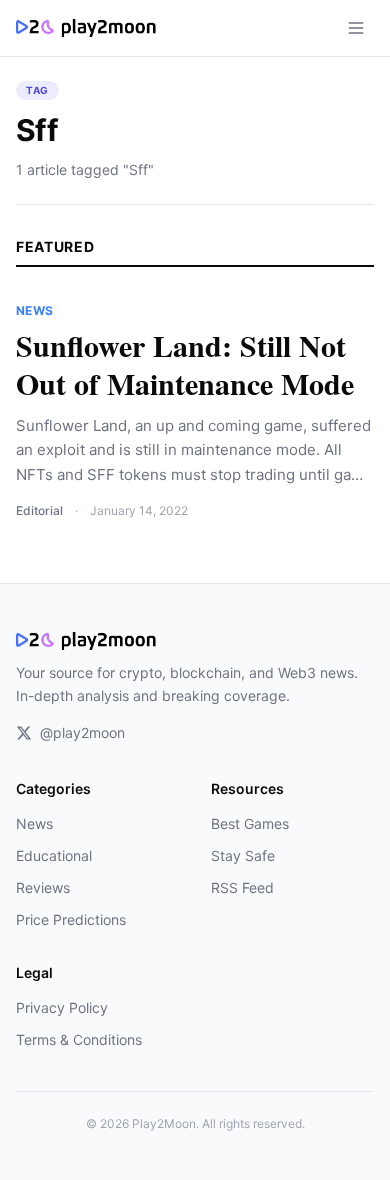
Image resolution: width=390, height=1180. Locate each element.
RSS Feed (242, 887)
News (34, 823)
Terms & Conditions (79, 1039)
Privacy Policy (62, 1007)
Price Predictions (71, 919)
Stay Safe (243, 855)
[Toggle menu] (356, 28)
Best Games (250, 823)
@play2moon (82, 732)
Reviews (43, 887)
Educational (54, 855)
